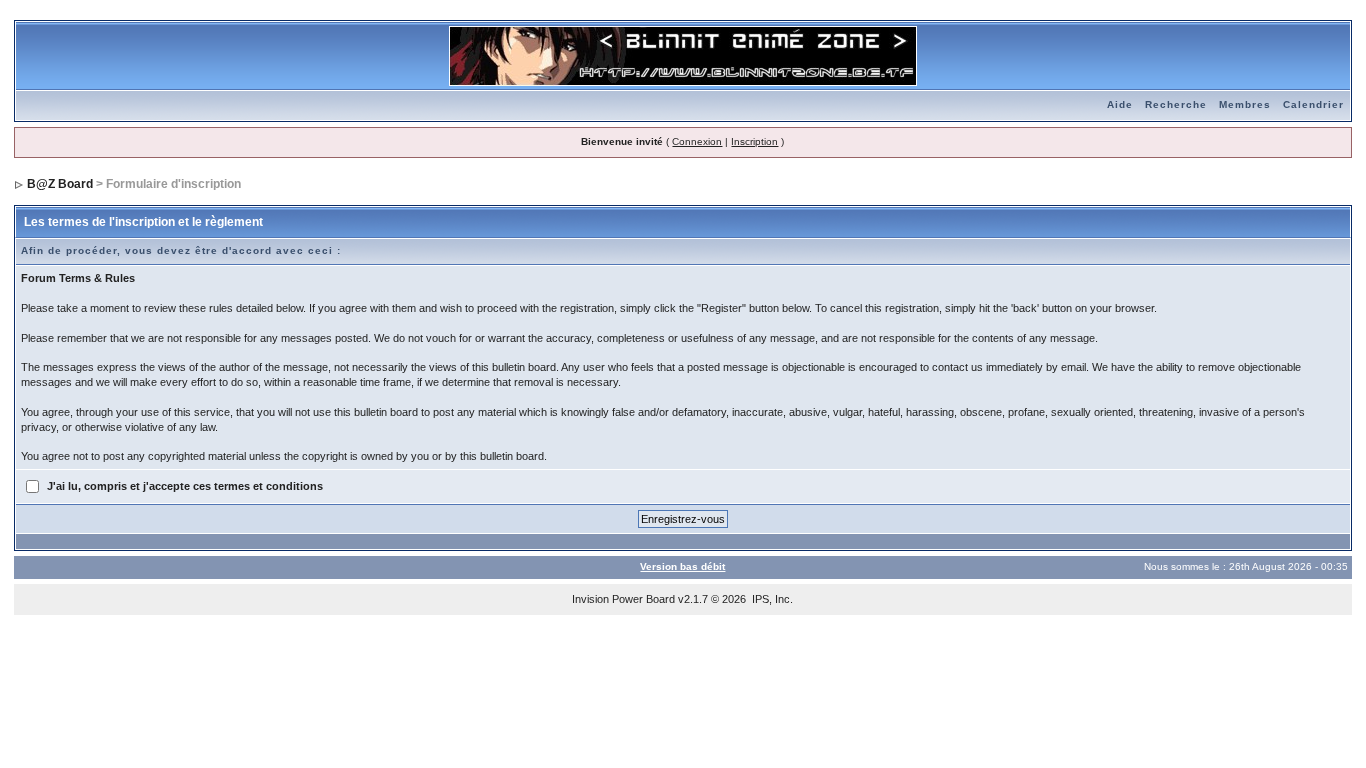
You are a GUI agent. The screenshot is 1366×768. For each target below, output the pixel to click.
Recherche (1176, 104)
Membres (1245, 104)
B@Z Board (60, 184)
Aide (1120, 104)
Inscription (754, 141)
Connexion (697, 141)
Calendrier (1313, 104)
